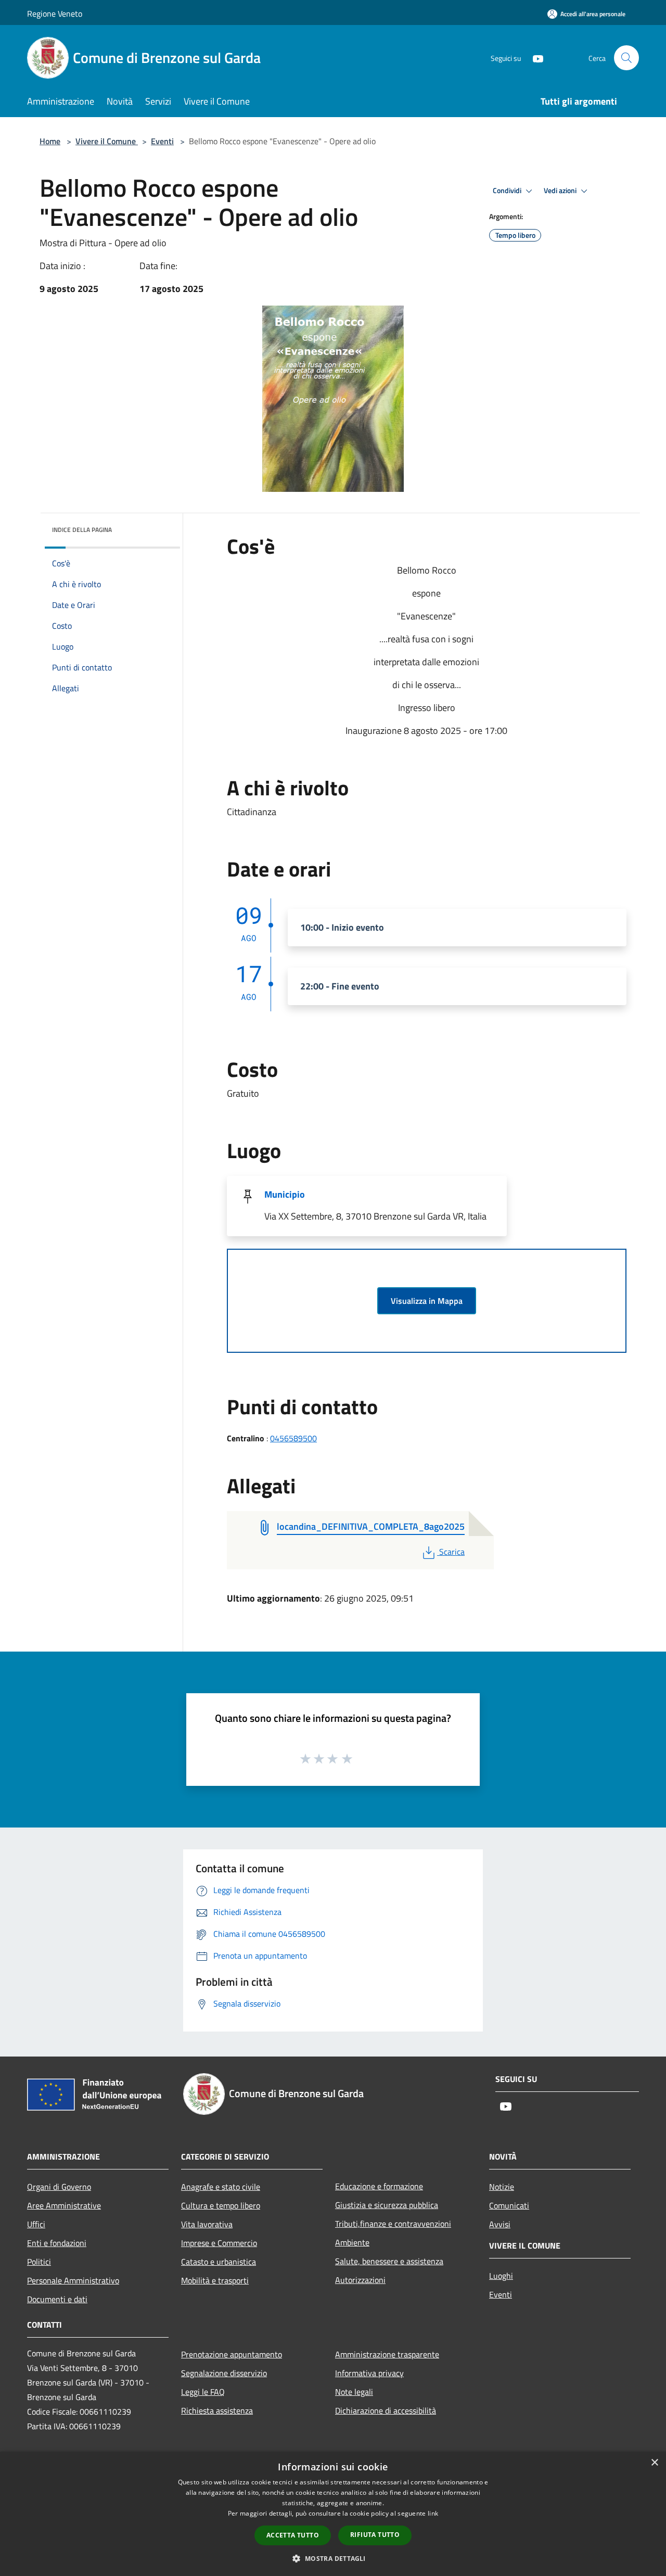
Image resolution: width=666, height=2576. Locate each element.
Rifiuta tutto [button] (375, 2535)
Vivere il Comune (107, 141)
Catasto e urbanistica (219, 2262)
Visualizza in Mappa (427, 1301)
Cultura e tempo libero (221, 2205)
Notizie (502, 2187)
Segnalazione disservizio (224, 2373)
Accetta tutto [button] (293, 2535)
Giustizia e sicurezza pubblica (387, 2205)
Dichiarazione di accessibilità (386, 2410)
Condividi (508, 191)
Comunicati (509, 2205)
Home (50, 141)
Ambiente (352, 2242)
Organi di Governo (59, 2187)
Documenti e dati (57, 2299)
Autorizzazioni (360, 2280)
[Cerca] (626, 58)
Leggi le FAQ (203, 2392)
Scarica (452, 1552)
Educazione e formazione (379, 2186)
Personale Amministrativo (73, 2280)
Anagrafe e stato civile (221, 2187)
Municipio (285, 1194)
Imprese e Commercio (219, 2243)
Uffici (36, 2224)
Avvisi (500, 2224)
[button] (333, 2558)
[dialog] (333, 2514)
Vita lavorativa (207, 2224)
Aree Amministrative (64, 2205)
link (433, 2513)
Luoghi (501, 2276)
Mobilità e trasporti (215, 2280)
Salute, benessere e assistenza (389, 2261)
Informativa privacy (369, 2373)
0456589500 (293, 1438)
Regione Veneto (55, 14)
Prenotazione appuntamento (232, 2354)
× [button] (654, 2463)
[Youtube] (534, 58)
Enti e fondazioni (57, 2243)
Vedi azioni (561, 191)
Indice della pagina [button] (82, 530)
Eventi (162, 141)
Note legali (354, 2392)
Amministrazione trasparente (387, 2354)
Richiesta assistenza (217, 2410)
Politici (39, 2262)
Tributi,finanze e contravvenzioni (393, 2224)
